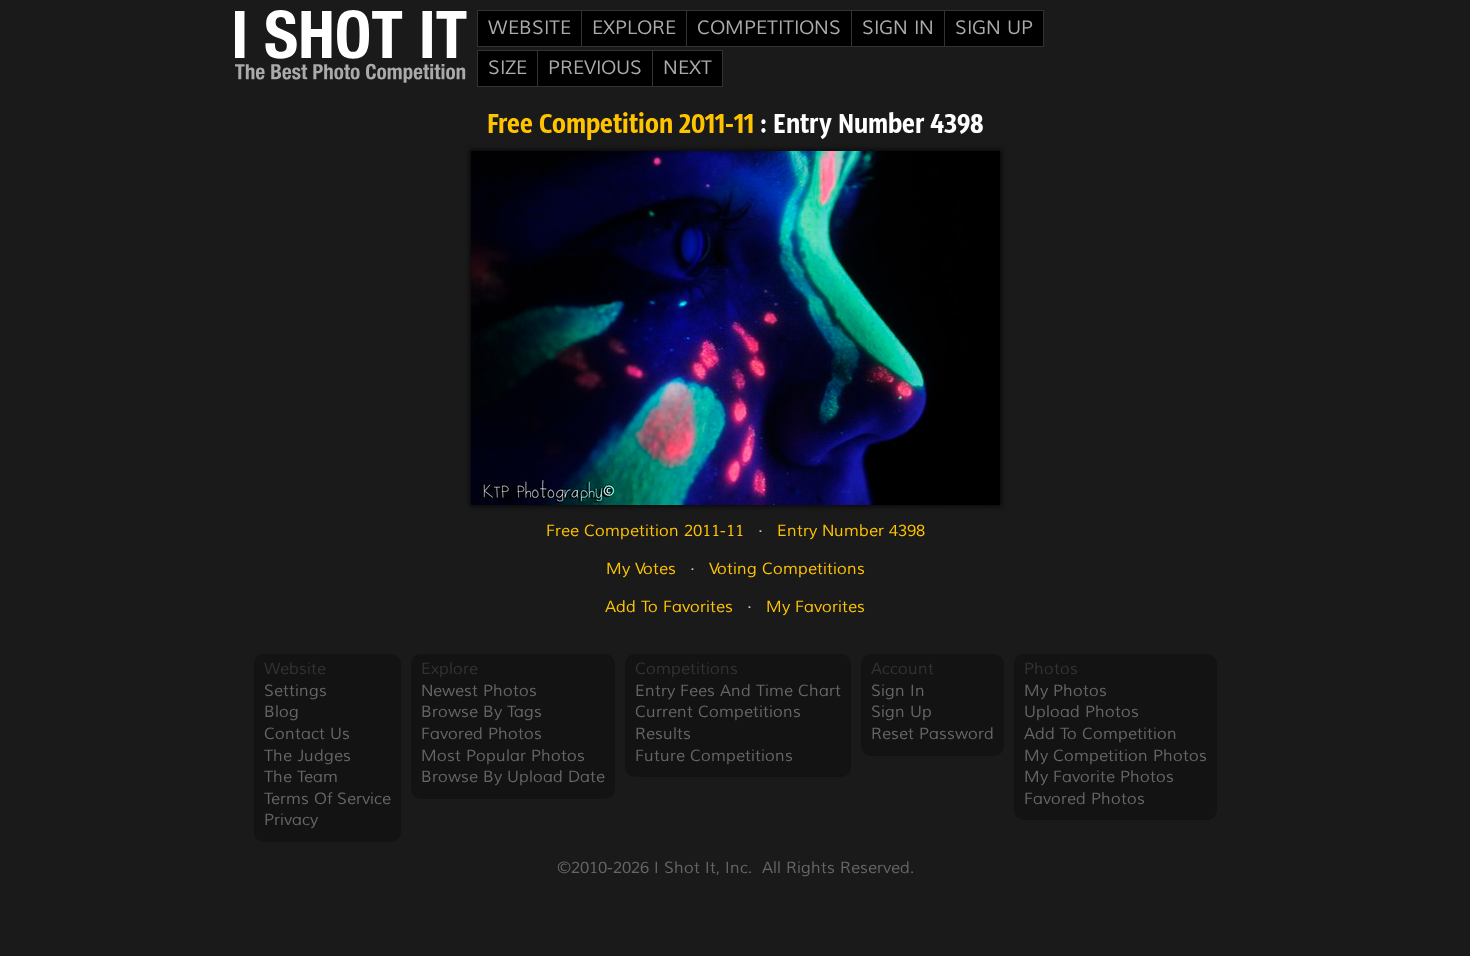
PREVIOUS (595, 68)
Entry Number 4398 (851, 531)
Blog (281, 712)
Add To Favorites (669, 607)
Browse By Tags (481, 712)
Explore (634, 28)
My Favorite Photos (1099, 777)
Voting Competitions (787, 569)
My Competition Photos (1115, 756)
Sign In (898, 28)
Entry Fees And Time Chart (738, 691)
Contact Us (307, 734)
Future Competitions (714, 756)
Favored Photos (481, 734)
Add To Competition (1100, 734)
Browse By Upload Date (513, 777)
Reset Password (932, 734)
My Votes (641, 569)
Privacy (291, 820)
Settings (295, 691)
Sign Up (994, 28)
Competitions (769, 28)
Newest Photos (479, 691)
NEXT (687, 68)
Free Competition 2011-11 (620, 126)
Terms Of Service (327, 799)
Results (663, 734)
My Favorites (815, 607)
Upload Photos (1081, 712)
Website (529, 28)
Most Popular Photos (503, 756)
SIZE (507, 68)
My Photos (1065, 691)
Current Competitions (718, 712)
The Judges (307, 756)
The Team (301, 777)
